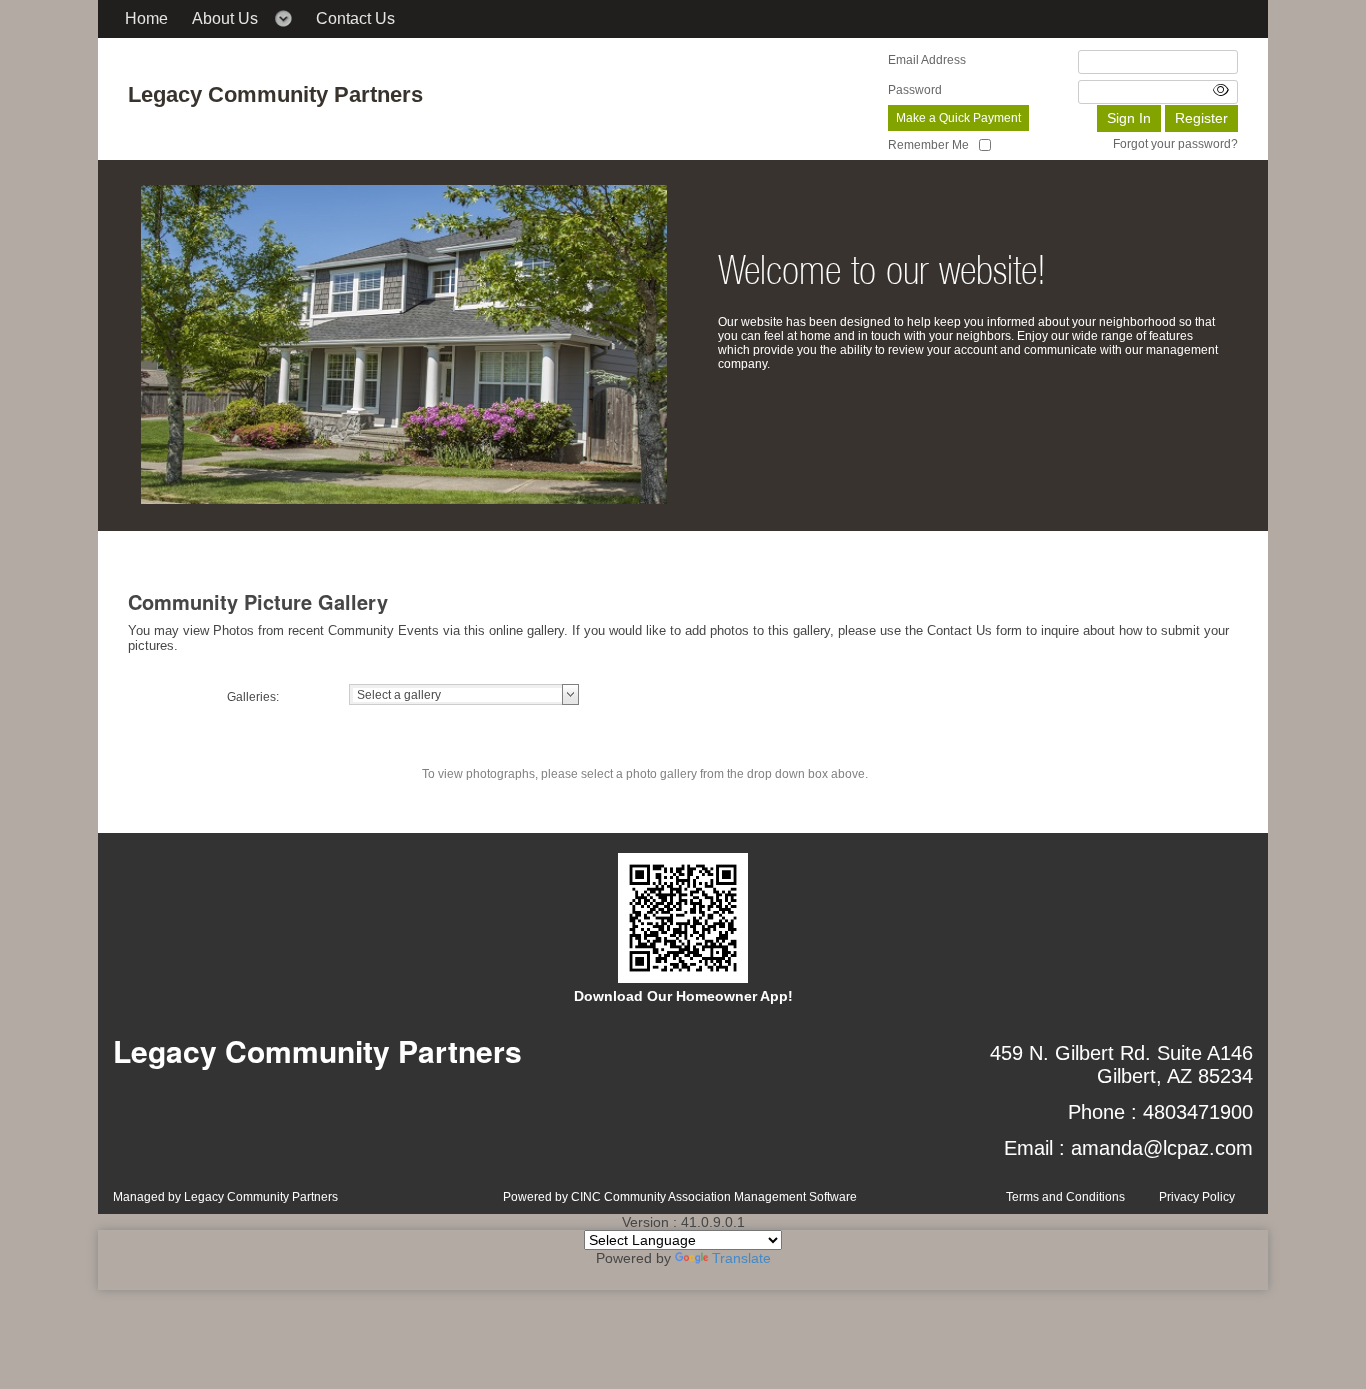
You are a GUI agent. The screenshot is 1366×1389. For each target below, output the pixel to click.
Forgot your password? (1175, 144)
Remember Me (928, 145)
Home (146, 18)
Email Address (927, 60)
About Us (225, 18)
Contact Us (355, 18)
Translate (741, 1258)
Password (915, 90)
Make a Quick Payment (958, 118)
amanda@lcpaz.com (1162, 1148)
